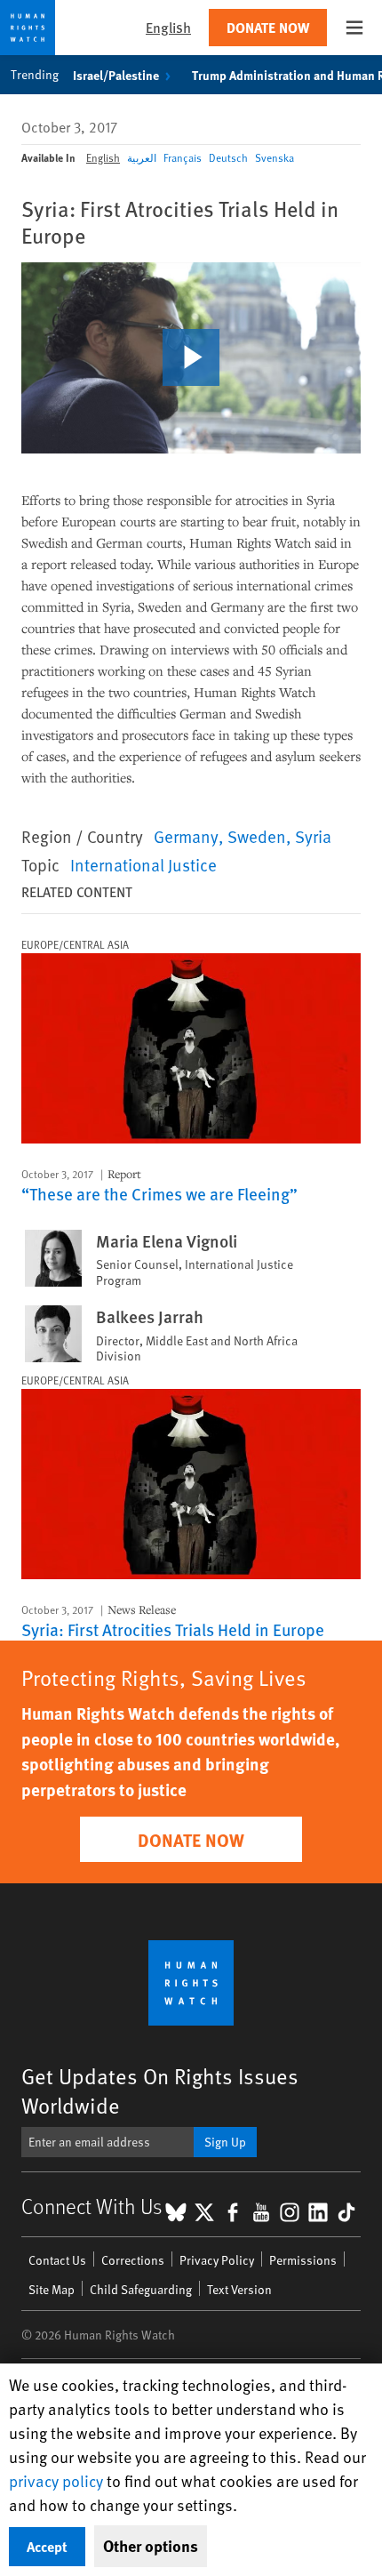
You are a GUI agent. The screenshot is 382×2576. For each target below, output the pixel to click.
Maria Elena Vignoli (167, 1241)
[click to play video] (191, 357)
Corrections (133, 2260)
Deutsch (228, 157)
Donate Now (268, 27)
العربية (142, 157)
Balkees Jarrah (150, 1317)
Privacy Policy (217, 2260)
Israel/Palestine (116, 75)
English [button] (168, 27)
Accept (47, 2546)
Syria (313, 836)
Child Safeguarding (141, 2289)
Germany (186, 836)
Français (183, 157)
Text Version (239, 2289)
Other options (151, 2546)
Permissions (303, 2260)
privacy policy (56, 2480)
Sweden (257, 836)
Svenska (275, 157)
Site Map (52, 2289)
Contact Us (57, 2260)
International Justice (143, 864)
